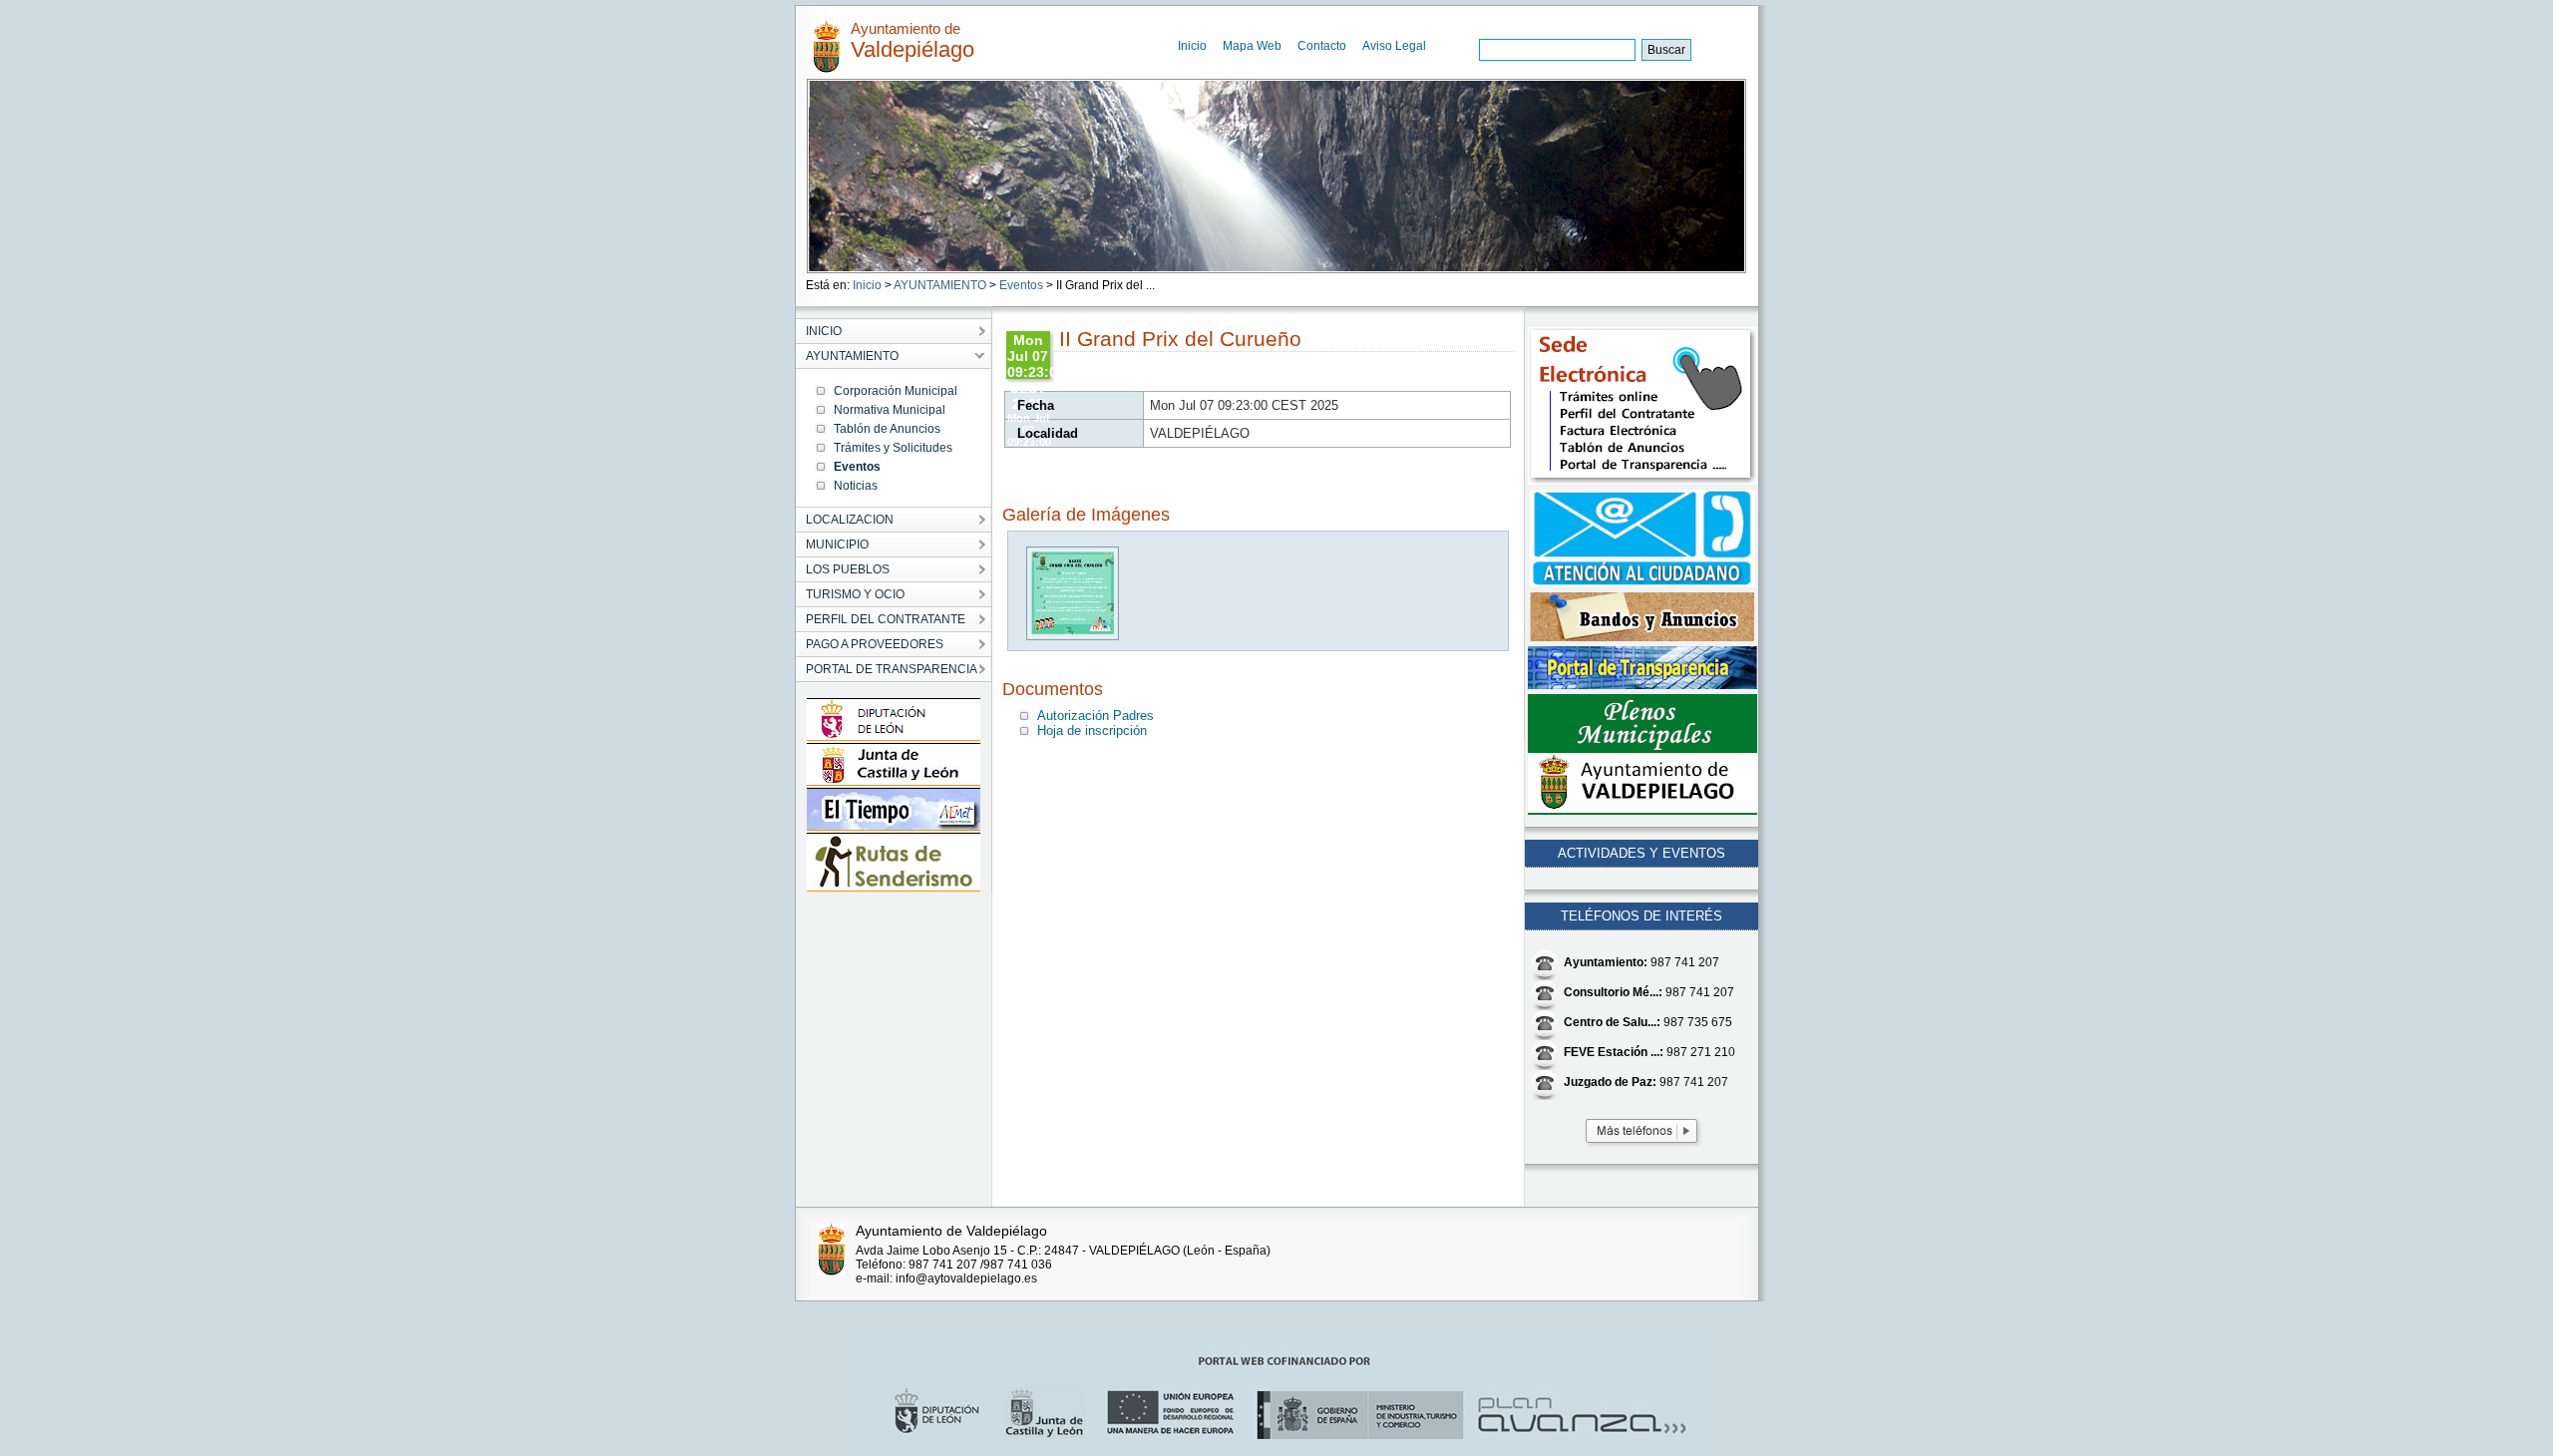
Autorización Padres (1095, 716)
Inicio (1192, 46)
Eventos (1021, 285)
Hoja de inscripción (1092, 730)
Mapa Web (1252, 46)
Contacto (1322, 46)
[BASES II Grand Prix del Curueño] (1074, 636)
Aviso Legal (1394, 46)
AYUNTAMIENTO (940, 285)
